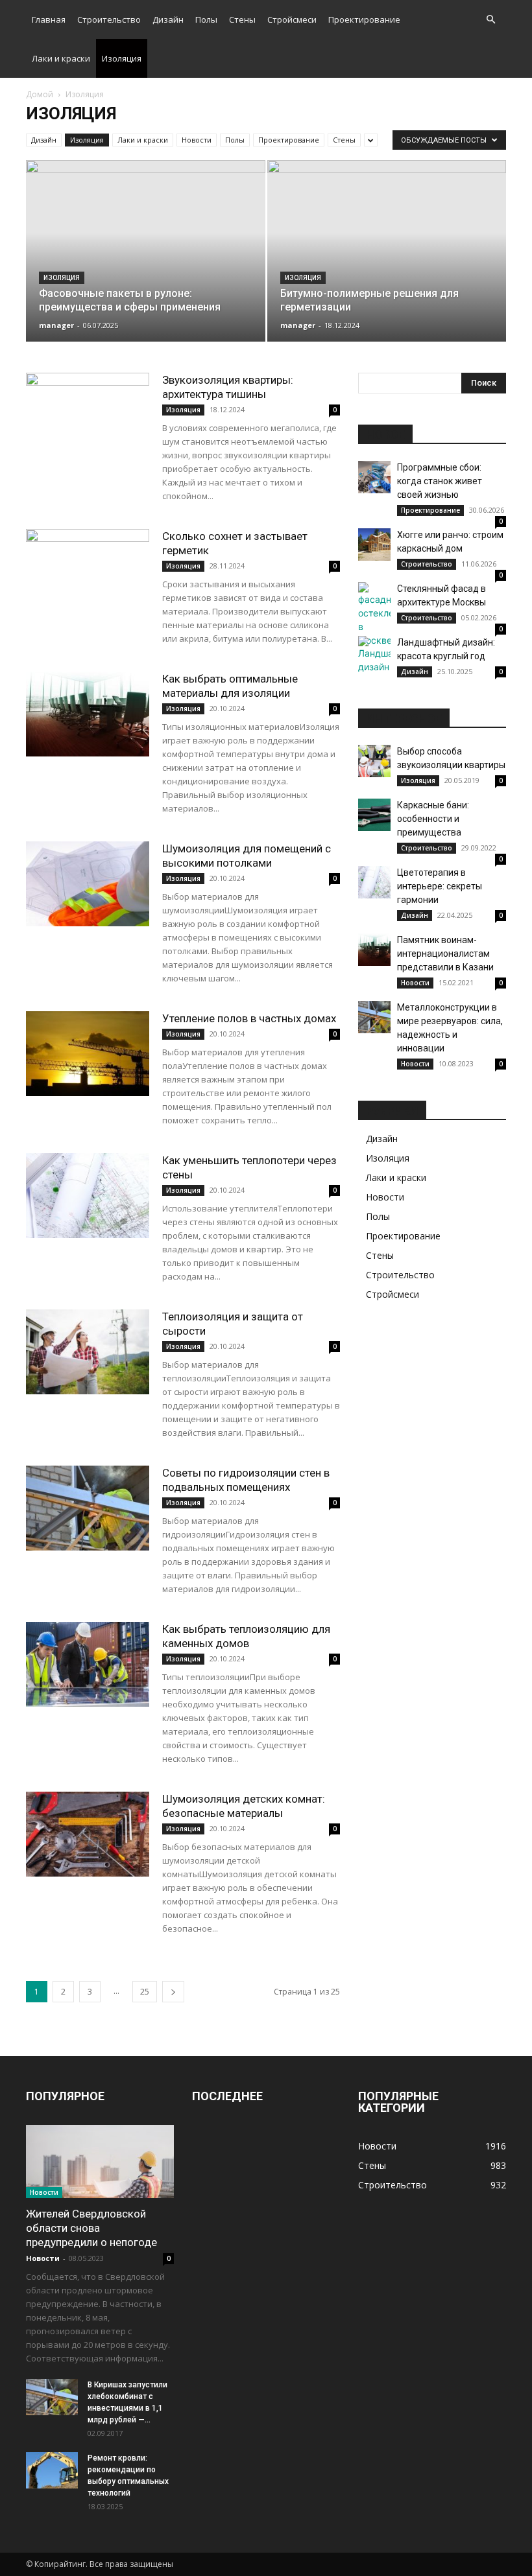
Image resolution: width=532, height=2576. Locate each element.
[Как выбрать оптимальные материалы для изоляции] (88, 714)
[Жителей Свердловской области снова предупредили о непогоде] (100, 2161)
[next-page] (173, 1992)
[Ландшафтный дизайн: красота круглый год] (374, 655)
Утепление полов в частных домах (249, 1018)
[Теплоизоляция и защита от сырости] (88, 1352)
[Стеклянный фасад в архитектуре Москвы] (374, 615)
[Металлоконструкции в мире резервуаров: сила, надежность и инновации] (374, 1017)
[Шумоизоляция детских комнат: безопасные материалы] (88, 1834)
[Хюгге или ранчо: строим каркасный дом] (374, 544)
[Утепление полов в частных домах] (88, 1054)
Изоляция (122, 58)
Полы (206, 19)
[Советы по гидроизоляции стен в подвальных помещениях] (88, 1508)
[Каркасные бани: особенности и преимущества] (374, 815)
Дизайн (168, 19)
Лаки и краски (61, 58)
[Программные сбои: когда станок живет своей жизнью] (374, 477)
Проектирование (364, 19)
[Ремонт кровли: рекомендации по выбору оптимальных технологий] (52, 2470)
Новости (197, 140)
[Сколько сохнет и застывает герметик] (88, 571)
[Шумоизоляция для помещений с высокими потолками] (88, 884)
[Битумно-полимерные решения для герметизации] (387, 263)
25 (145, 1992)
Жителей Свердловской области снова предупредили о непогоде (91, 2228)
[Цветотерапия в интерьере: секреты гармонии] (374, 882)
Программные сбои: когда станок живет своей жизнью (440, 481)
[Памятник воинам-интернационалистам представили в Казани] (374, 950)
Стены (242, 19)
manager (56, 325)
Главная (49, 19)
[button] (490, 20)
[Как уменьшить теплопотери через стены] (88, 1196)
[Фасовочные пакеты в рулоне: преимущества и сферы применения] (146, 262)
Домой (40, 94)
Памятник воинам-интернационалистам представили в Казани (445, 954)
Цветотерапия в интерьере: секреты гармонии (440, 886)
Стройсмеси (292, 19)
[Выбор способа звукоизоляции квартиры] (374, 761)
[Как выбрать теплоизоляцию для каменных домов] (88, 1664)
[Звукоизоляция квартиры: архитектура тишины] (88, 415)
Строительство (109, 19)
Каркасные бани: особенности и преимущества (433, 819)
